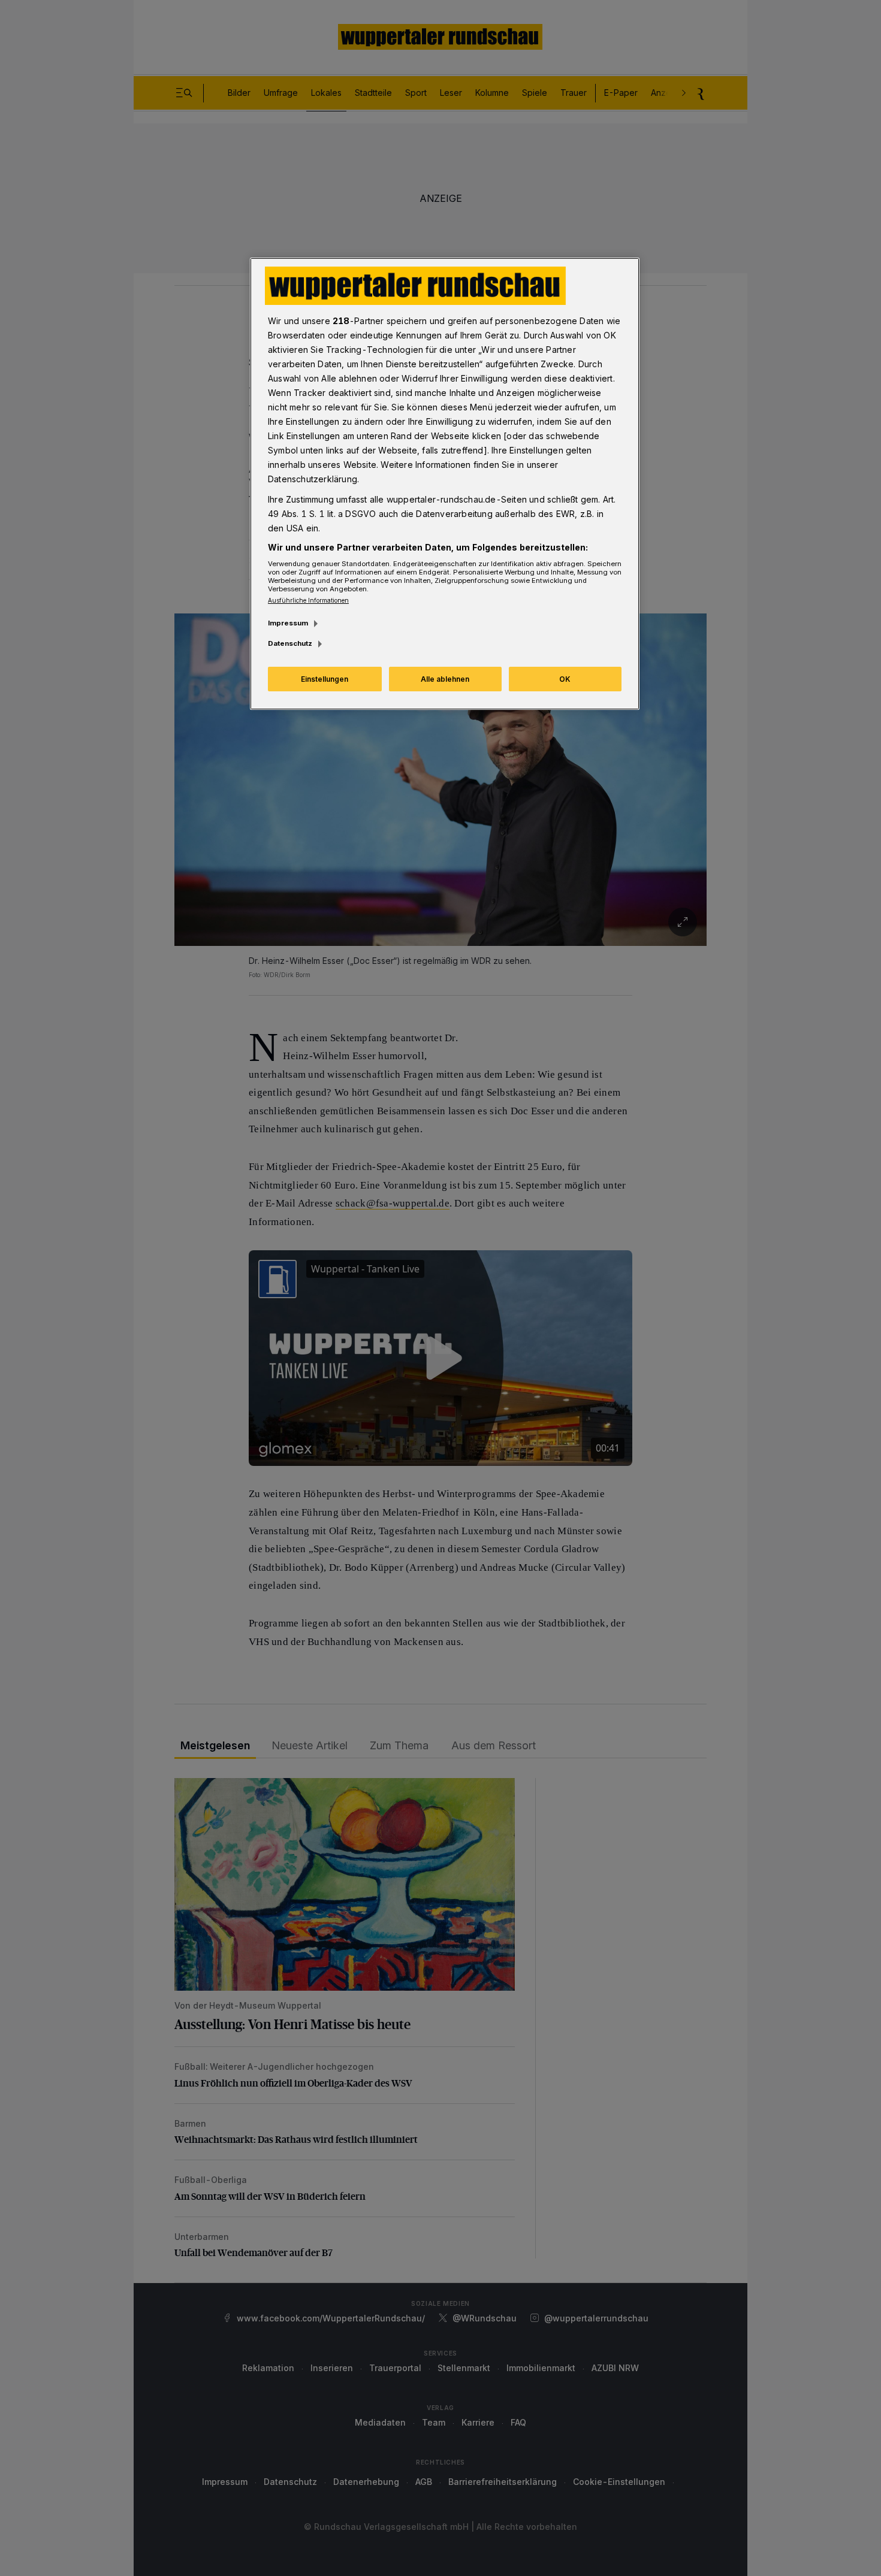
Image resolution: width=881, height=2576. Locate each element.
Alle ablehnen (445, 679)
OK (565, 679)
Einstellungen (325, 679)
